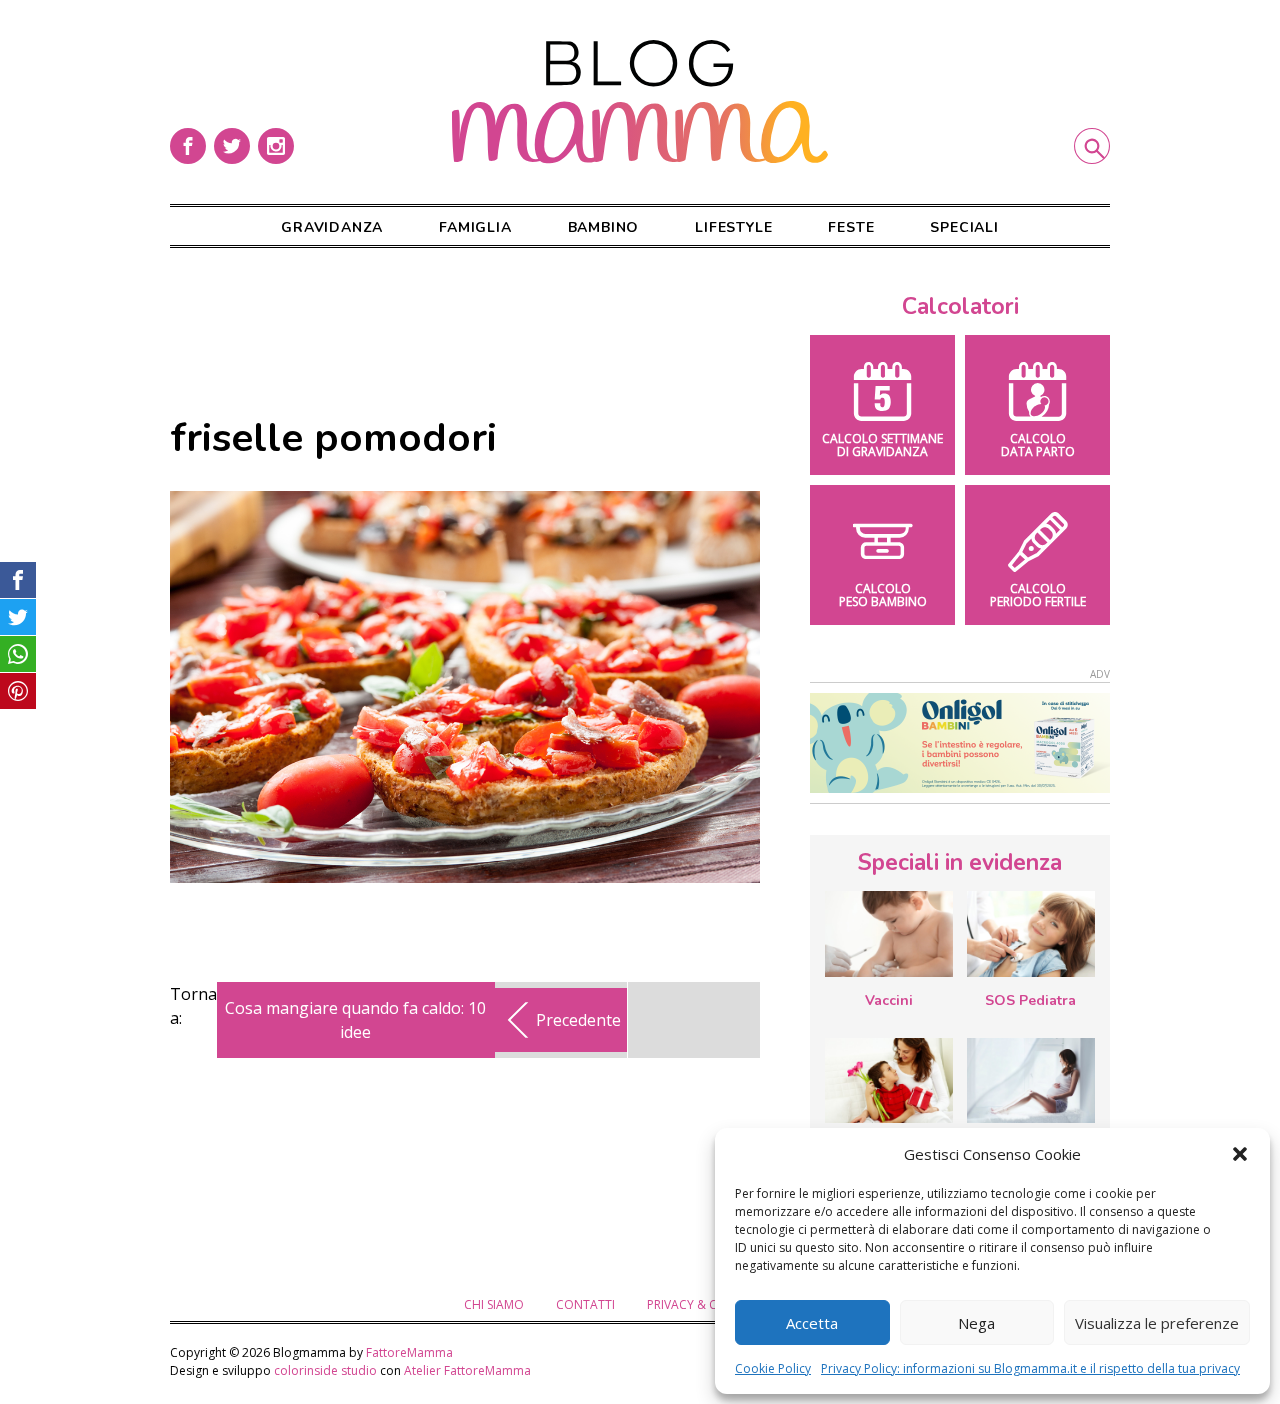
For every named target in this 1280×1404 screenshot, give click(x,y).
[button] (1240, 1154)
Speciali (964, 227)
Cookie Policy (773, 1368)
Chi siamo (494, 1304)
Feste (851, 227)
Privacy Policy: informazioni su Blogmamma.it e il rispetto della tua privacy (1030, 1368)
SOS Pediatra (1030, 1000)
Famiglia (475, 227)
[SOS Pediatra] (1031, 934)
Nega (976, 1323)
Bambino (604, 227)
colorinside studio (325, 1370)
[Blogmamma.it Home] (640, 102)
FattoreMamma (409, 1352)
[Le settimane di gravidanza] (1031, 1081)
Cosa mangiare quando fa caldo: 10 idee (355, 1020)
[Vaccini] (889, 934)
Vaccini (889, 1000)
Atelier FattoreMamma (467, 1370)
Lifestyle (733, 227)
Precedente (578, 1020)
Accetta (812, 1323)
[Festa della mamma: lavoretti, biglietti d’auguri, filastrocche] (889, 1080)
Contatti (585, 1304)
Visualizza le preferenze (1157, 1323)
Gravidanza (332, 227)
